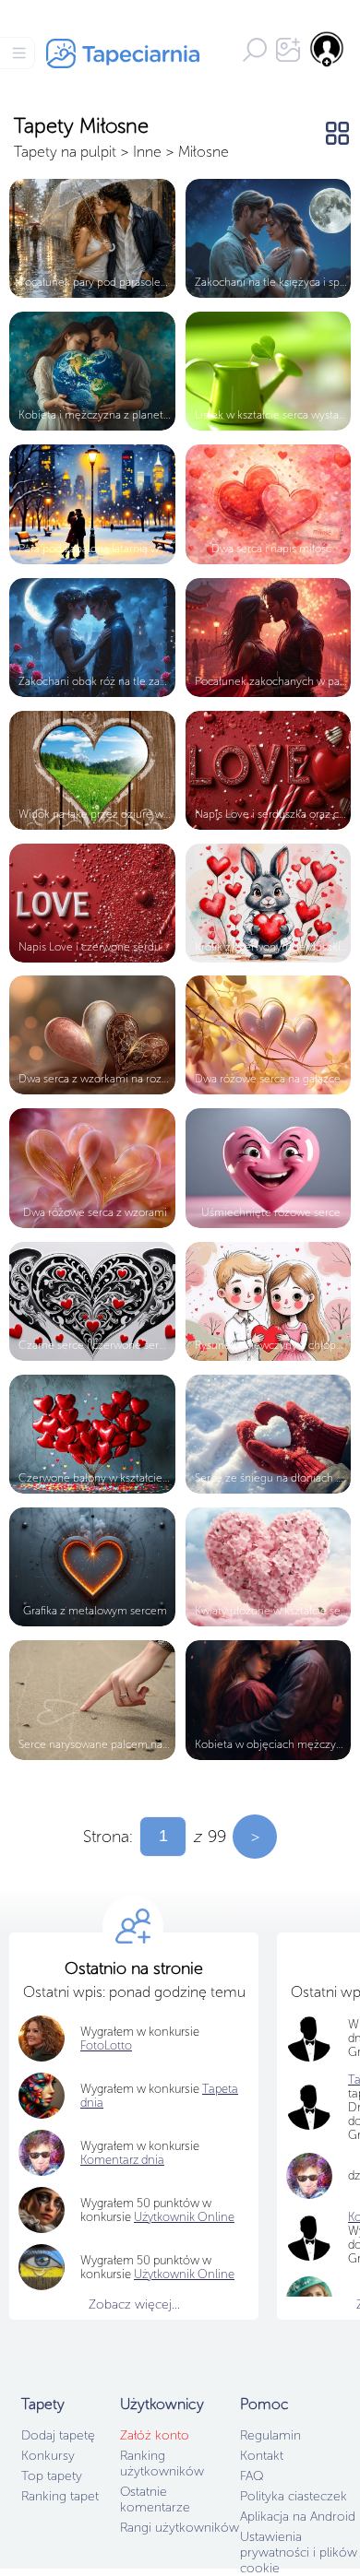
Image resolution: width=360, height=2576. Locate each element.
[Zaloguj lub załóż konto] (328, 49)
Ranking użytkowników (162, 2464)
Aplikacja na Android (298, 2517)
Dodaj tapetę (58, 2435)
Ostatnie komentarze (155, 2499)
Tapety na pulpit (65, 152)
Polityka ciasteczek (294, 2496)
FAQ (252, 2476)
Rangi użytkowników (180, 2528)
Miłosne (204, 152)
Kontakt (262, 2456)
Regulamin (270, 2435)
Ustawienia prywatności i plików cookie (299, 2552)
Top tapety (52, 2476)
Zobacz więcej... (134, 2304)
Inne (147, 152)
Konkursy (48, 2456)
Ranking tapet (60, 2496)
